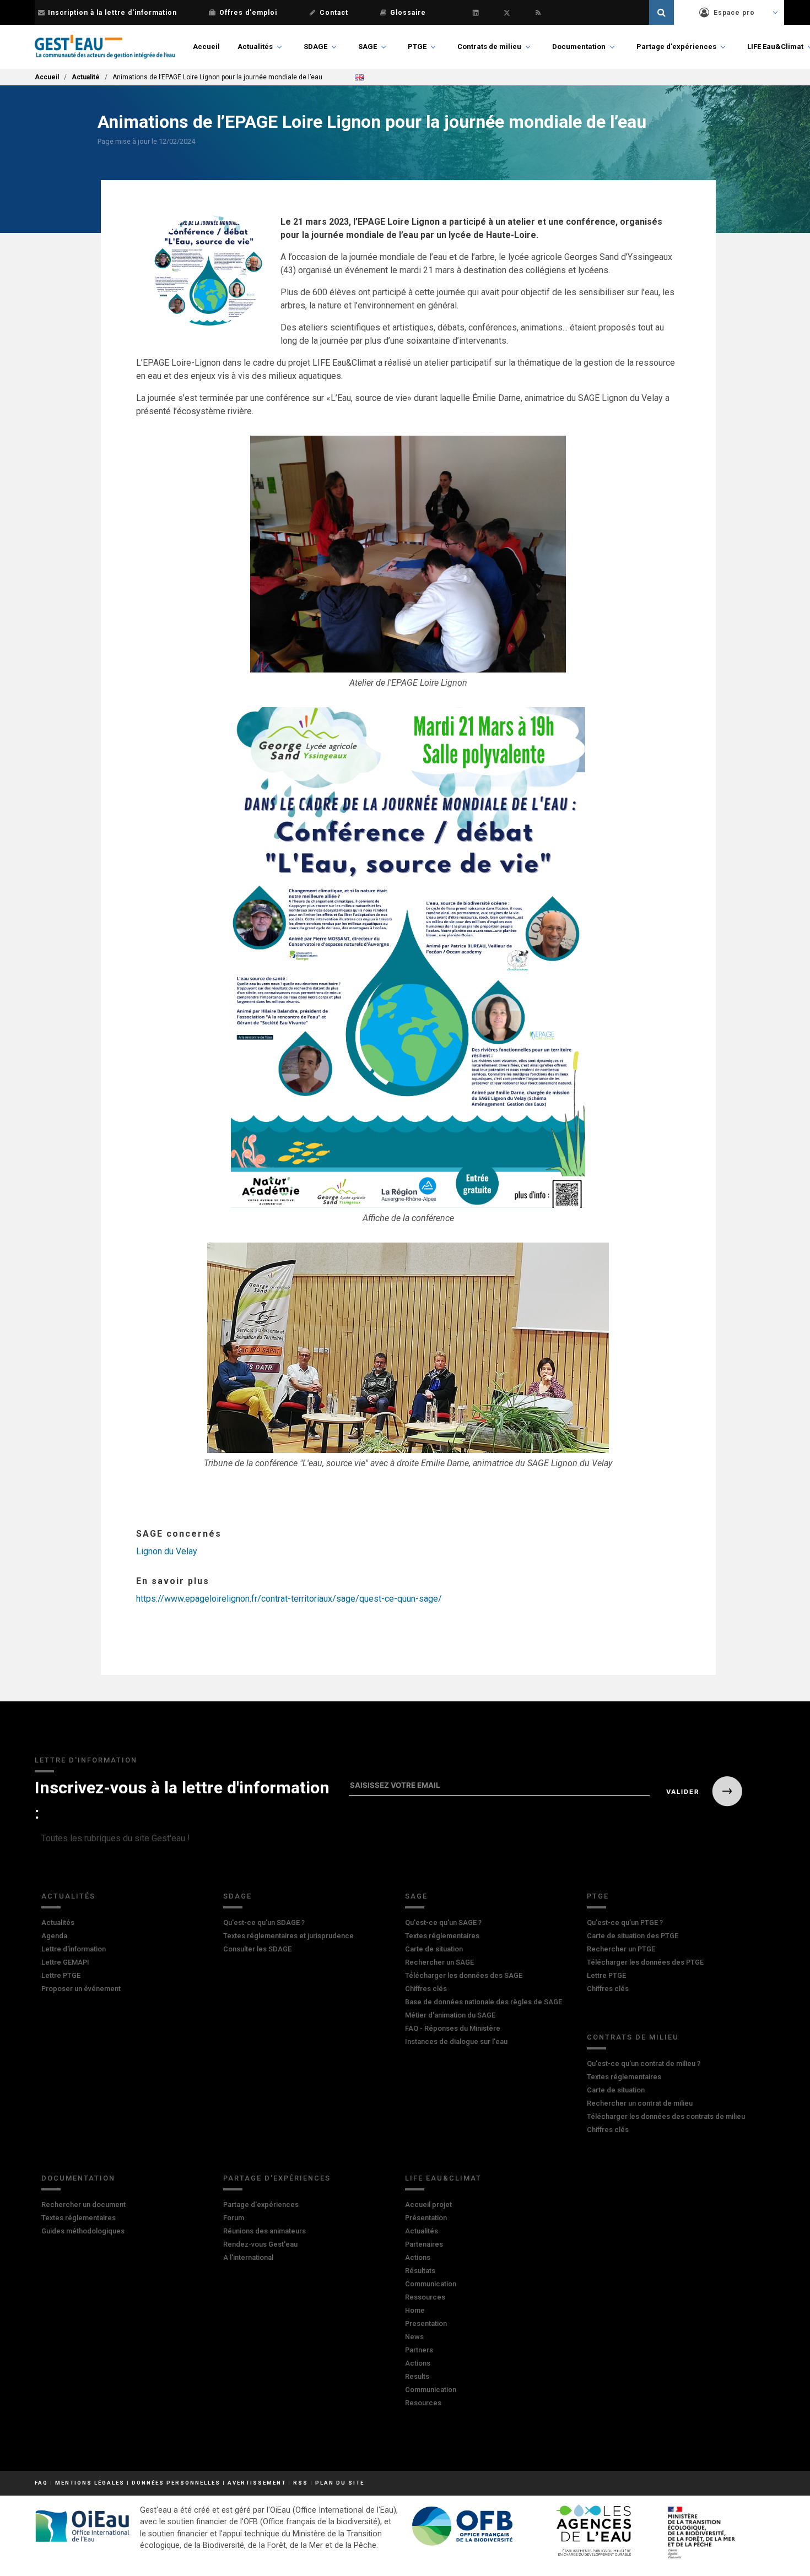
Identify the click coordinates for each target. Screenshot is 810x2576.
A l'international (248, 2257)
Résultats (420, 2271)
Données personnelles (176, 2483)
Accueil (206, 47)
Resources (423, 2403)
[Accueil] (105, 47)
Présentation (426, 2218)
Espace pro (734, 13)
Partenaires (424, 2244)
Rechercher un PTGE (621, 1949)
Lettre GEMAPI (65, 1962)
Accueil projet (428, 2204)
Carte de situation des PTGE (633, 1936)
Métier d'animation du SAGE (450, 2015)
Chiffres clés (426, 1989)
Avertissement (257, 2483)
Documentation (579, 47)
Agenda (54, 1936)
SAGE (368, 47)
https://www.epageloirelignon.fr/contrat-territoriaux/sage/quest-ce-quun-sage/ (289, 1599)
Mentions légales (90, 2483)
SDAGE (315, 47)
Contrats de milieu (489, 47)
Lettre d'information (74, 1949)
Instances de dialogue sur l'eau (456, 2041)
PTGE (417, 47)
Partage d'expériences (676, 47)
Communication (431, 2284)
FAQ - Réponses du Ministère (453, 2028)
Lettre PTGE (61, 1975)
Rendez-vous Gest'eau (260, 2244)
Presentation (426, 2323)
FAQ (41, 2483)
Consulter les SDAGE (257, 1949)
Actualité (86, 77)
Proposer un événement (81, 1989)
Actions (418, 2257)
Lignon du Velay (167, 1551)
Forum (234, 2218)
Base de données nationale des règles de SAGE (484, 2002)
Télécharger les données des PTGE (645, 1962)
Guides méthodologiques (83, 2231)
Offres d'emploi (248, 13)
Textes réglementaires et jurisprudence (288, 1936)
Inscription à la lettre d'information (112, 13)
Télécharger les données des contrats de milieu (666, 2116)
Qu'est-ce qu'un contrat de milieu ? (644, 2063)
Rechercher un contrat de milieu (640, 2103)
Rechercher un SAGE (439, 1962)
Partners (419, 2350)
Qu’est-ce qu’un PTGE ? (625, 1922)
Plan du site (340, 2483)
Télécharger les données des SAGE (464, 1975)
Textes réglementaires (442, 1936)
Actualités (255, 47)
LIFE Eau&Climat (775, 47)
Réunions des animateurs (264, 2231)
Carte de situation (434, 1949)
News (414, 2337)
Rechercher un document (83, 2204)
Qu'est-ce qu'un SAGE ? (443, 1922)
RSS (301, 2483)
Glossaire (408, 13)
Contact (334, 13)
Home (415, 2310)
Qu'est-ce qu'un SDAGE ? (264, 1922)
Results (417, 2376)
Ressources (425, 2297)
